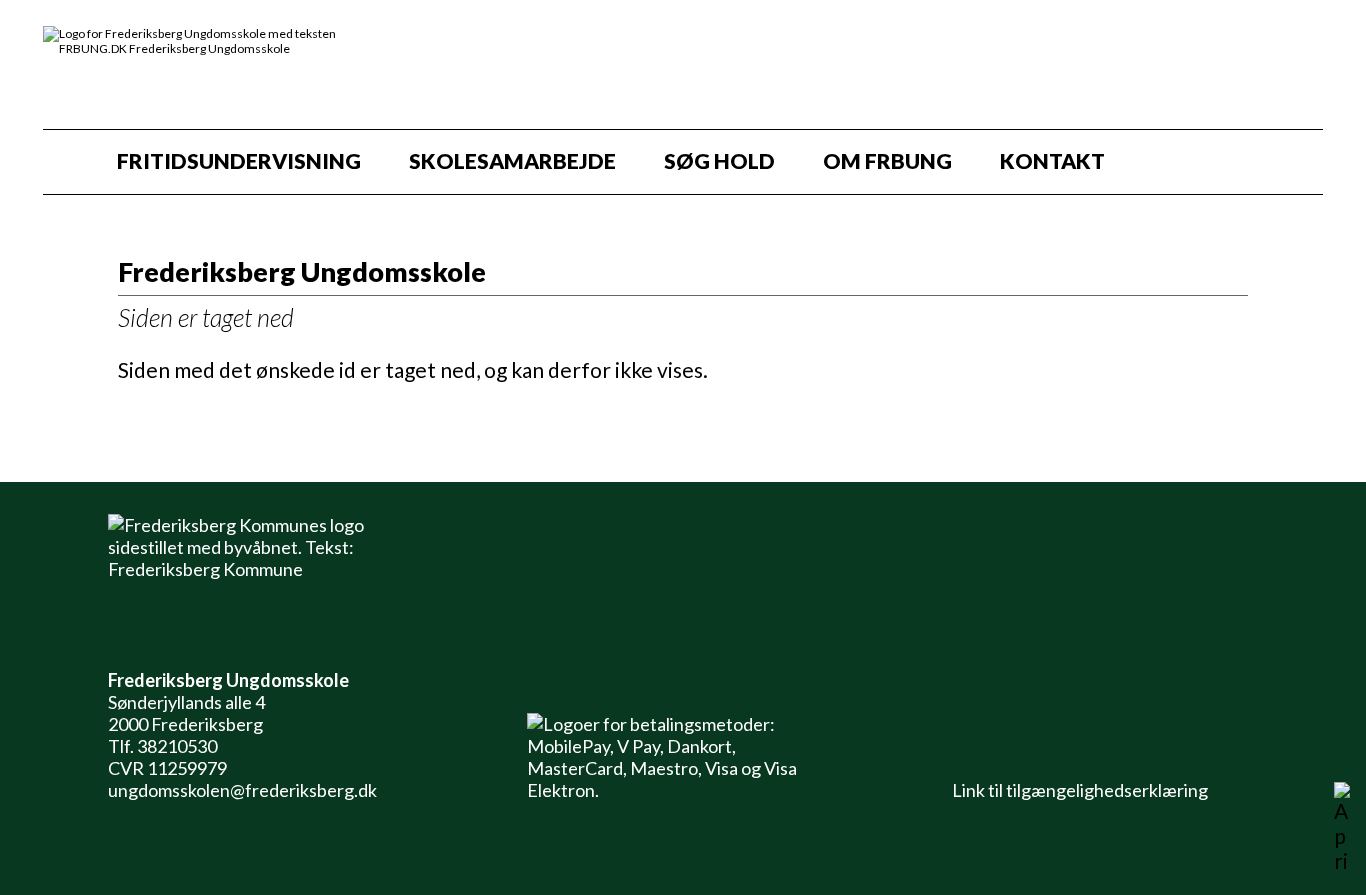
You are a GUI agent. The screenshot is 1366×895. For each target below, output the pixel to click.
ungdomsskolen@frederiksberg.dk (242, 790)
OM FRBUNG (887, 160)
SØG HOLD (719, 160)
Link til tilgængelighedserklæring (1077, 790)
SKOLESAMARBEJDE (512, 160)
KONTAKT (1052, 160)
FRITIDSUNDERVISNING (239, 160)
